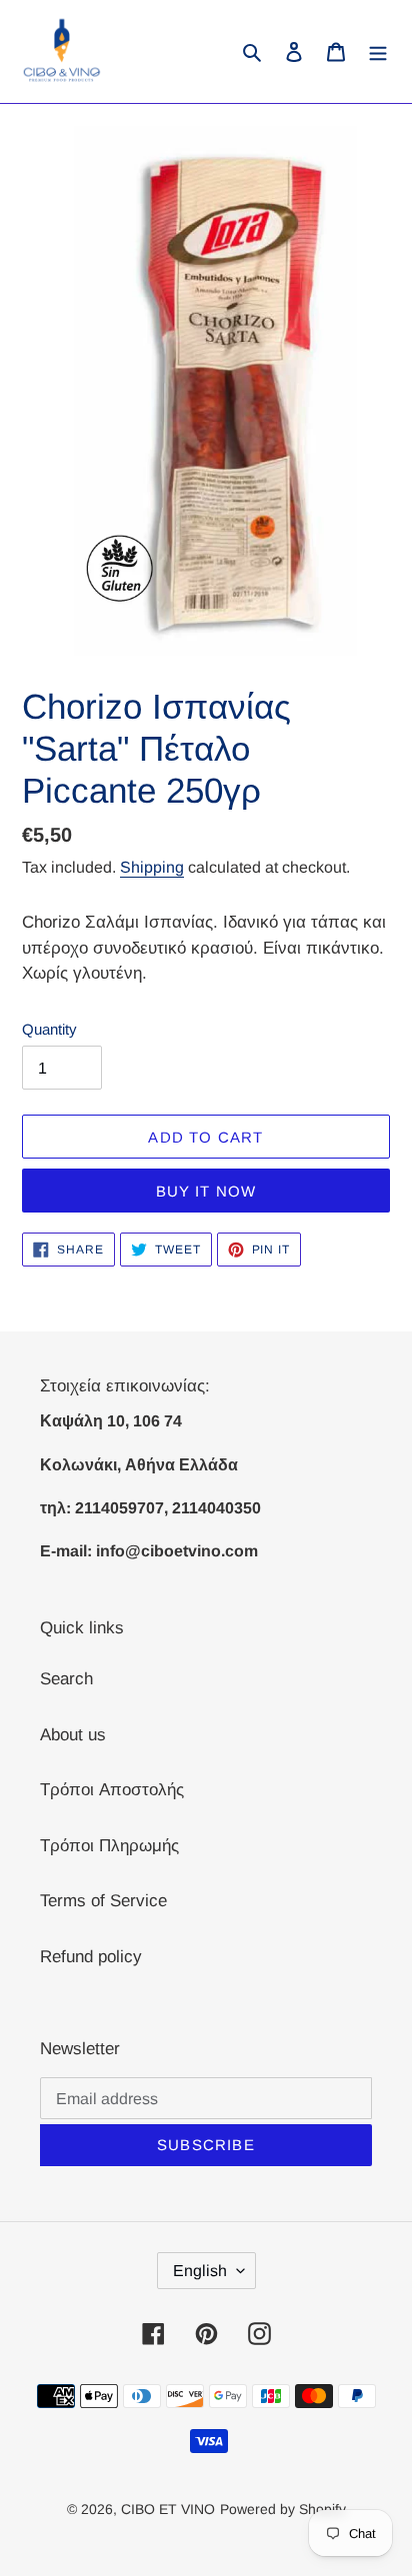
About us (73, 1735)
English (200, 2271)
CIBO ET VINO (168, 2509)
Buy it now (206, 1191)
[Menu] (378, 52)
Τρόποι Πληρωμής (109, 1846)
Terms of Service (103, 1901)
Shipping (152, 867)
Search (66, 1679)
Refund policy (91, 1957)
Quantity (49, 1029)
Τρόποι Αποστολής (112, 1790)
